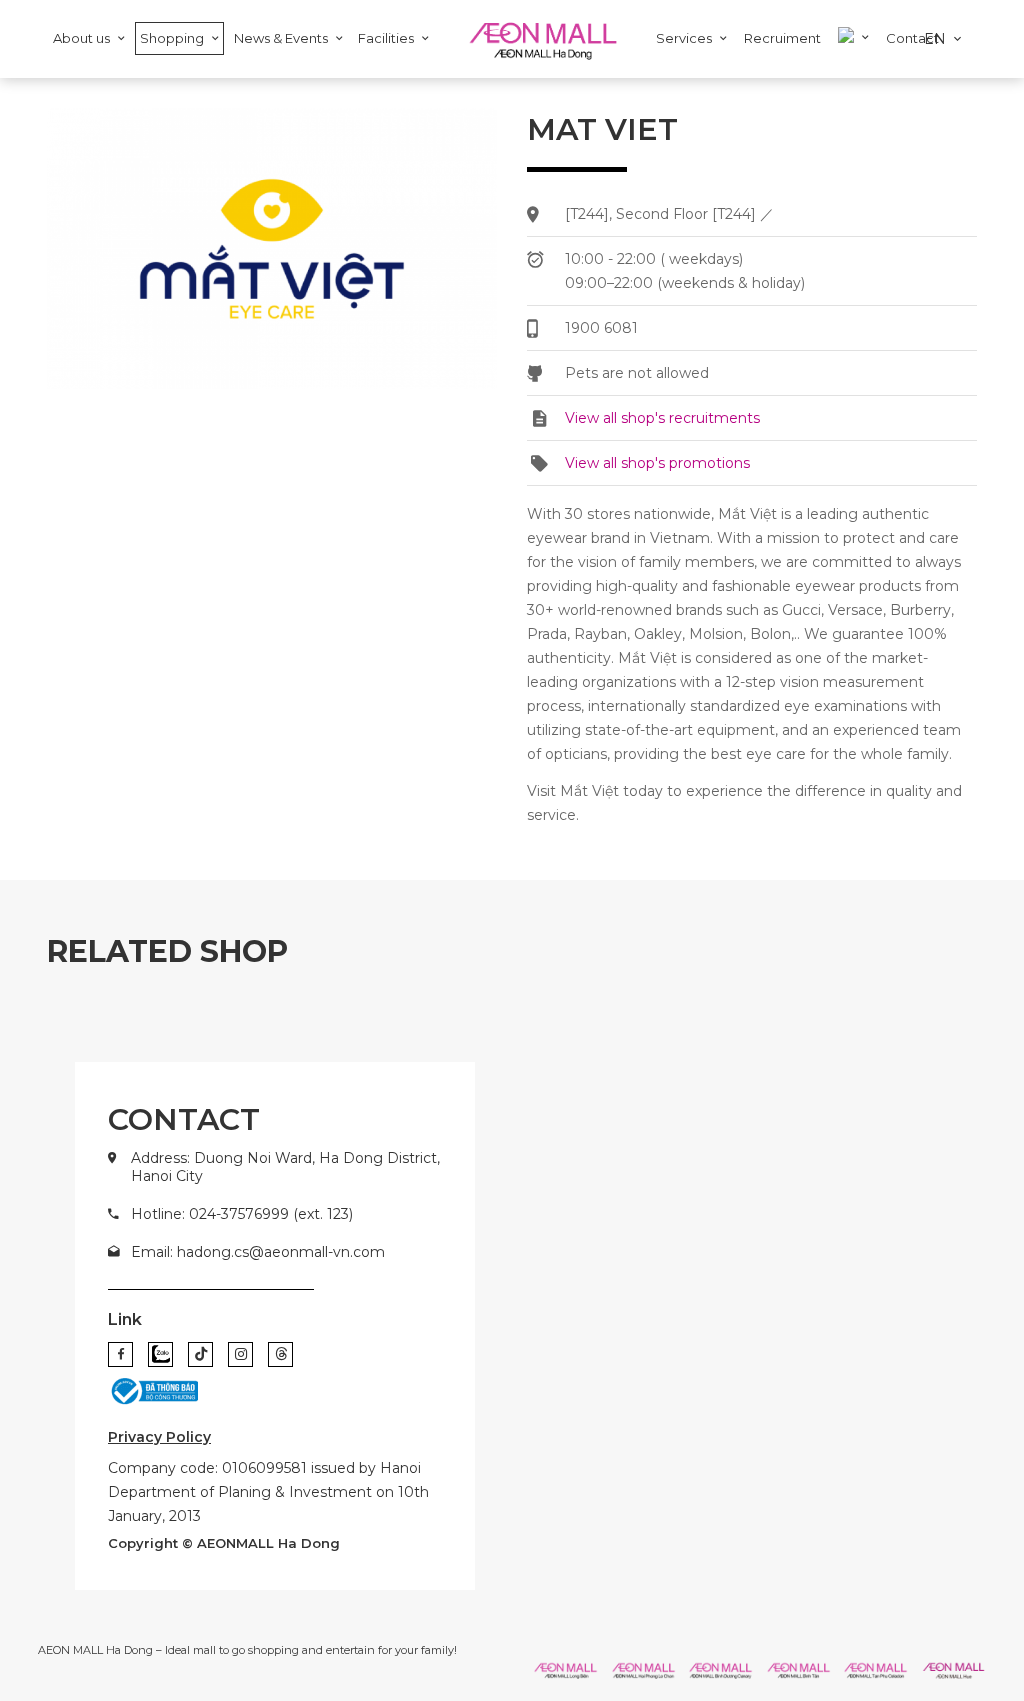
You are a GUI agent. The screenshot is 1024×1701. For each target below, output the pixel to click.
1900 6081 (601, 328)
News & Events (281, 38)
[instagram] (240, 1354)
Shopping (172, 38)
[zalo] (160, 1354)
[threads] (280, 1354)
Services (684, 38)
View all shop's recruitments (662, 418)
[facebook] (120, 1354)
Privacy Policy (159, 1437)
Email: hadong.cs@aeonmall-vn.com (258, 1252)
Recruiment (782, 38)
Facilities (386, 38)
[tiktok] (200, 1354)
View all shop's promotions (657, 463)
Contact (912, 38)
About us (81, 38)
